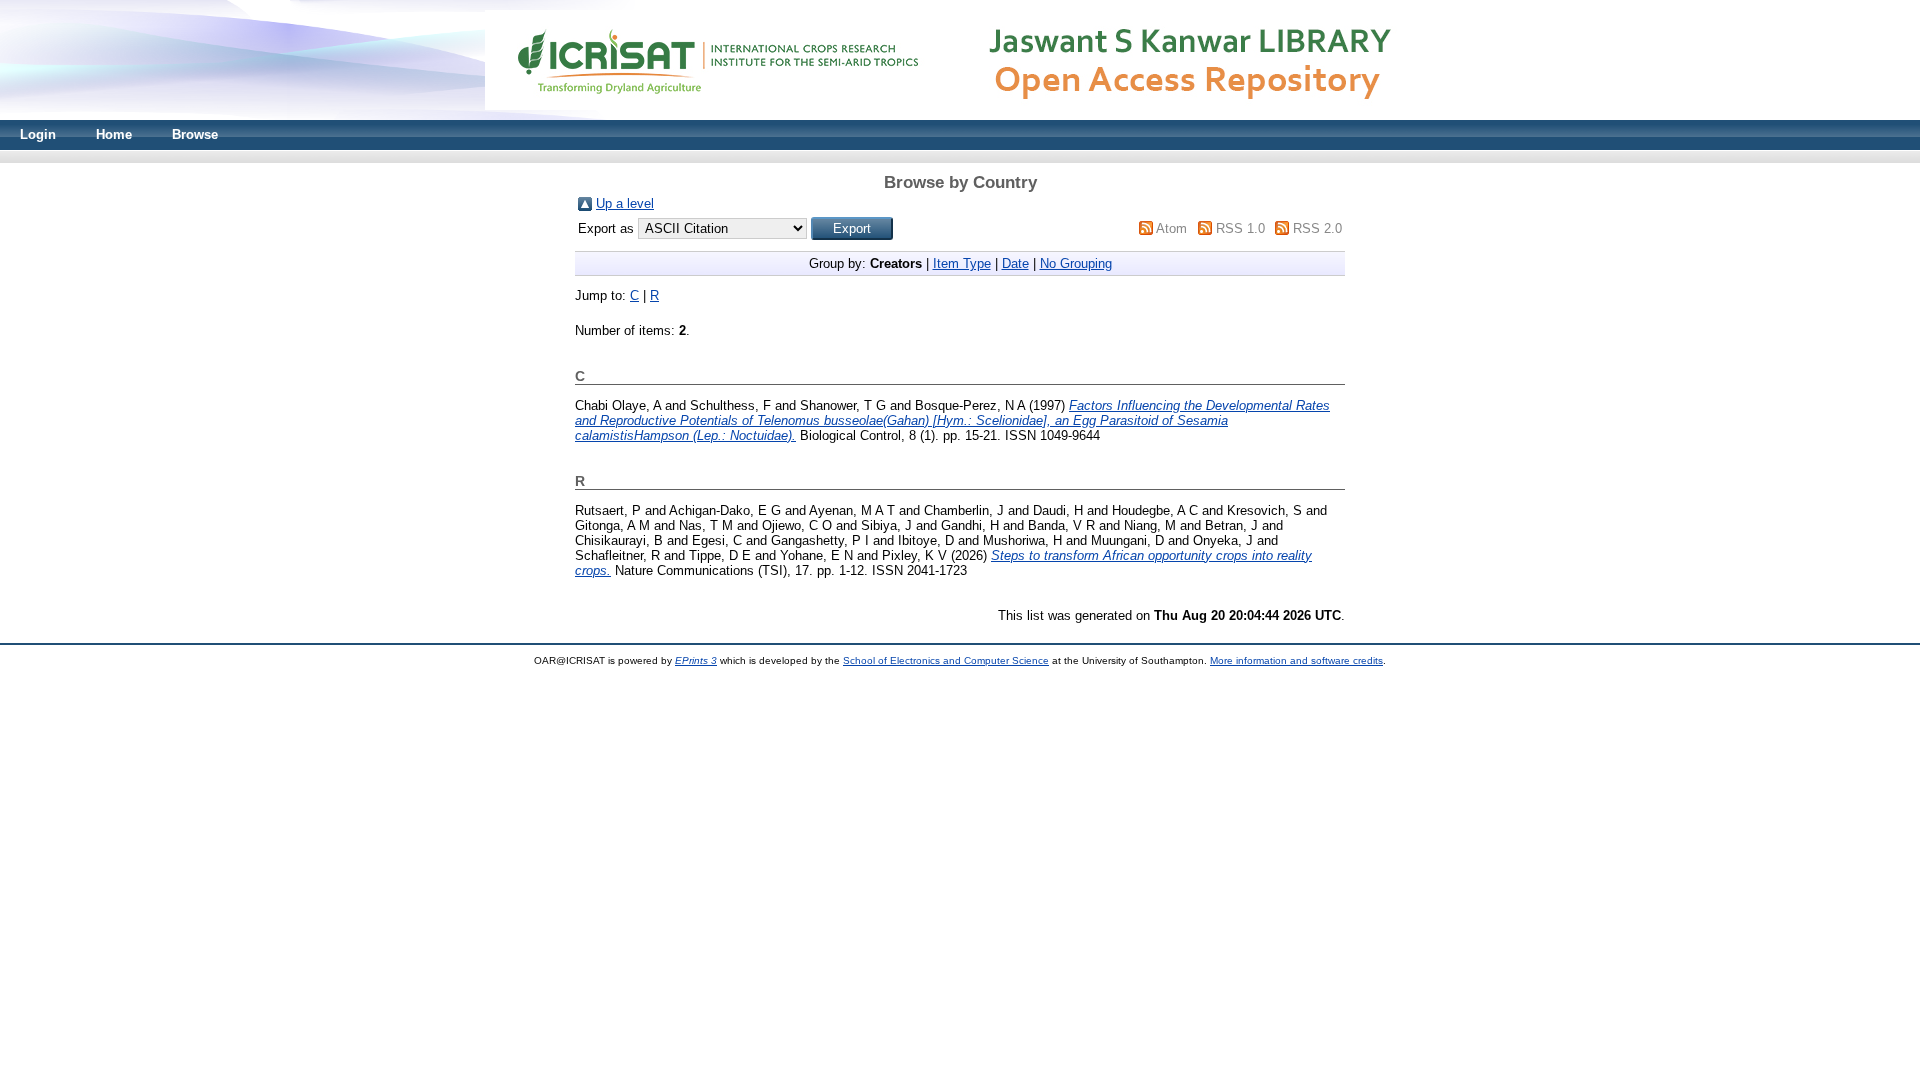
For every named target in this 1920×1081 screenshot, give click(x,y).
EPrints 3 (696, 660)
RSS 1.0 (1240, 228)
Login (38, 134)
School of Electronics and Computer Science (946, 660)
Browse (195, 134)
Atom (1171, 228)
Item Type (962, 263)
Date (1015, 263)
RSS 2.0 (1317, 228)
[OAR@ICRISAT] (960, 115)
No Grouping (1076, 263)
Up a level (625, 203)
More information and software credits (1296, 660)
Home (114, 134)
